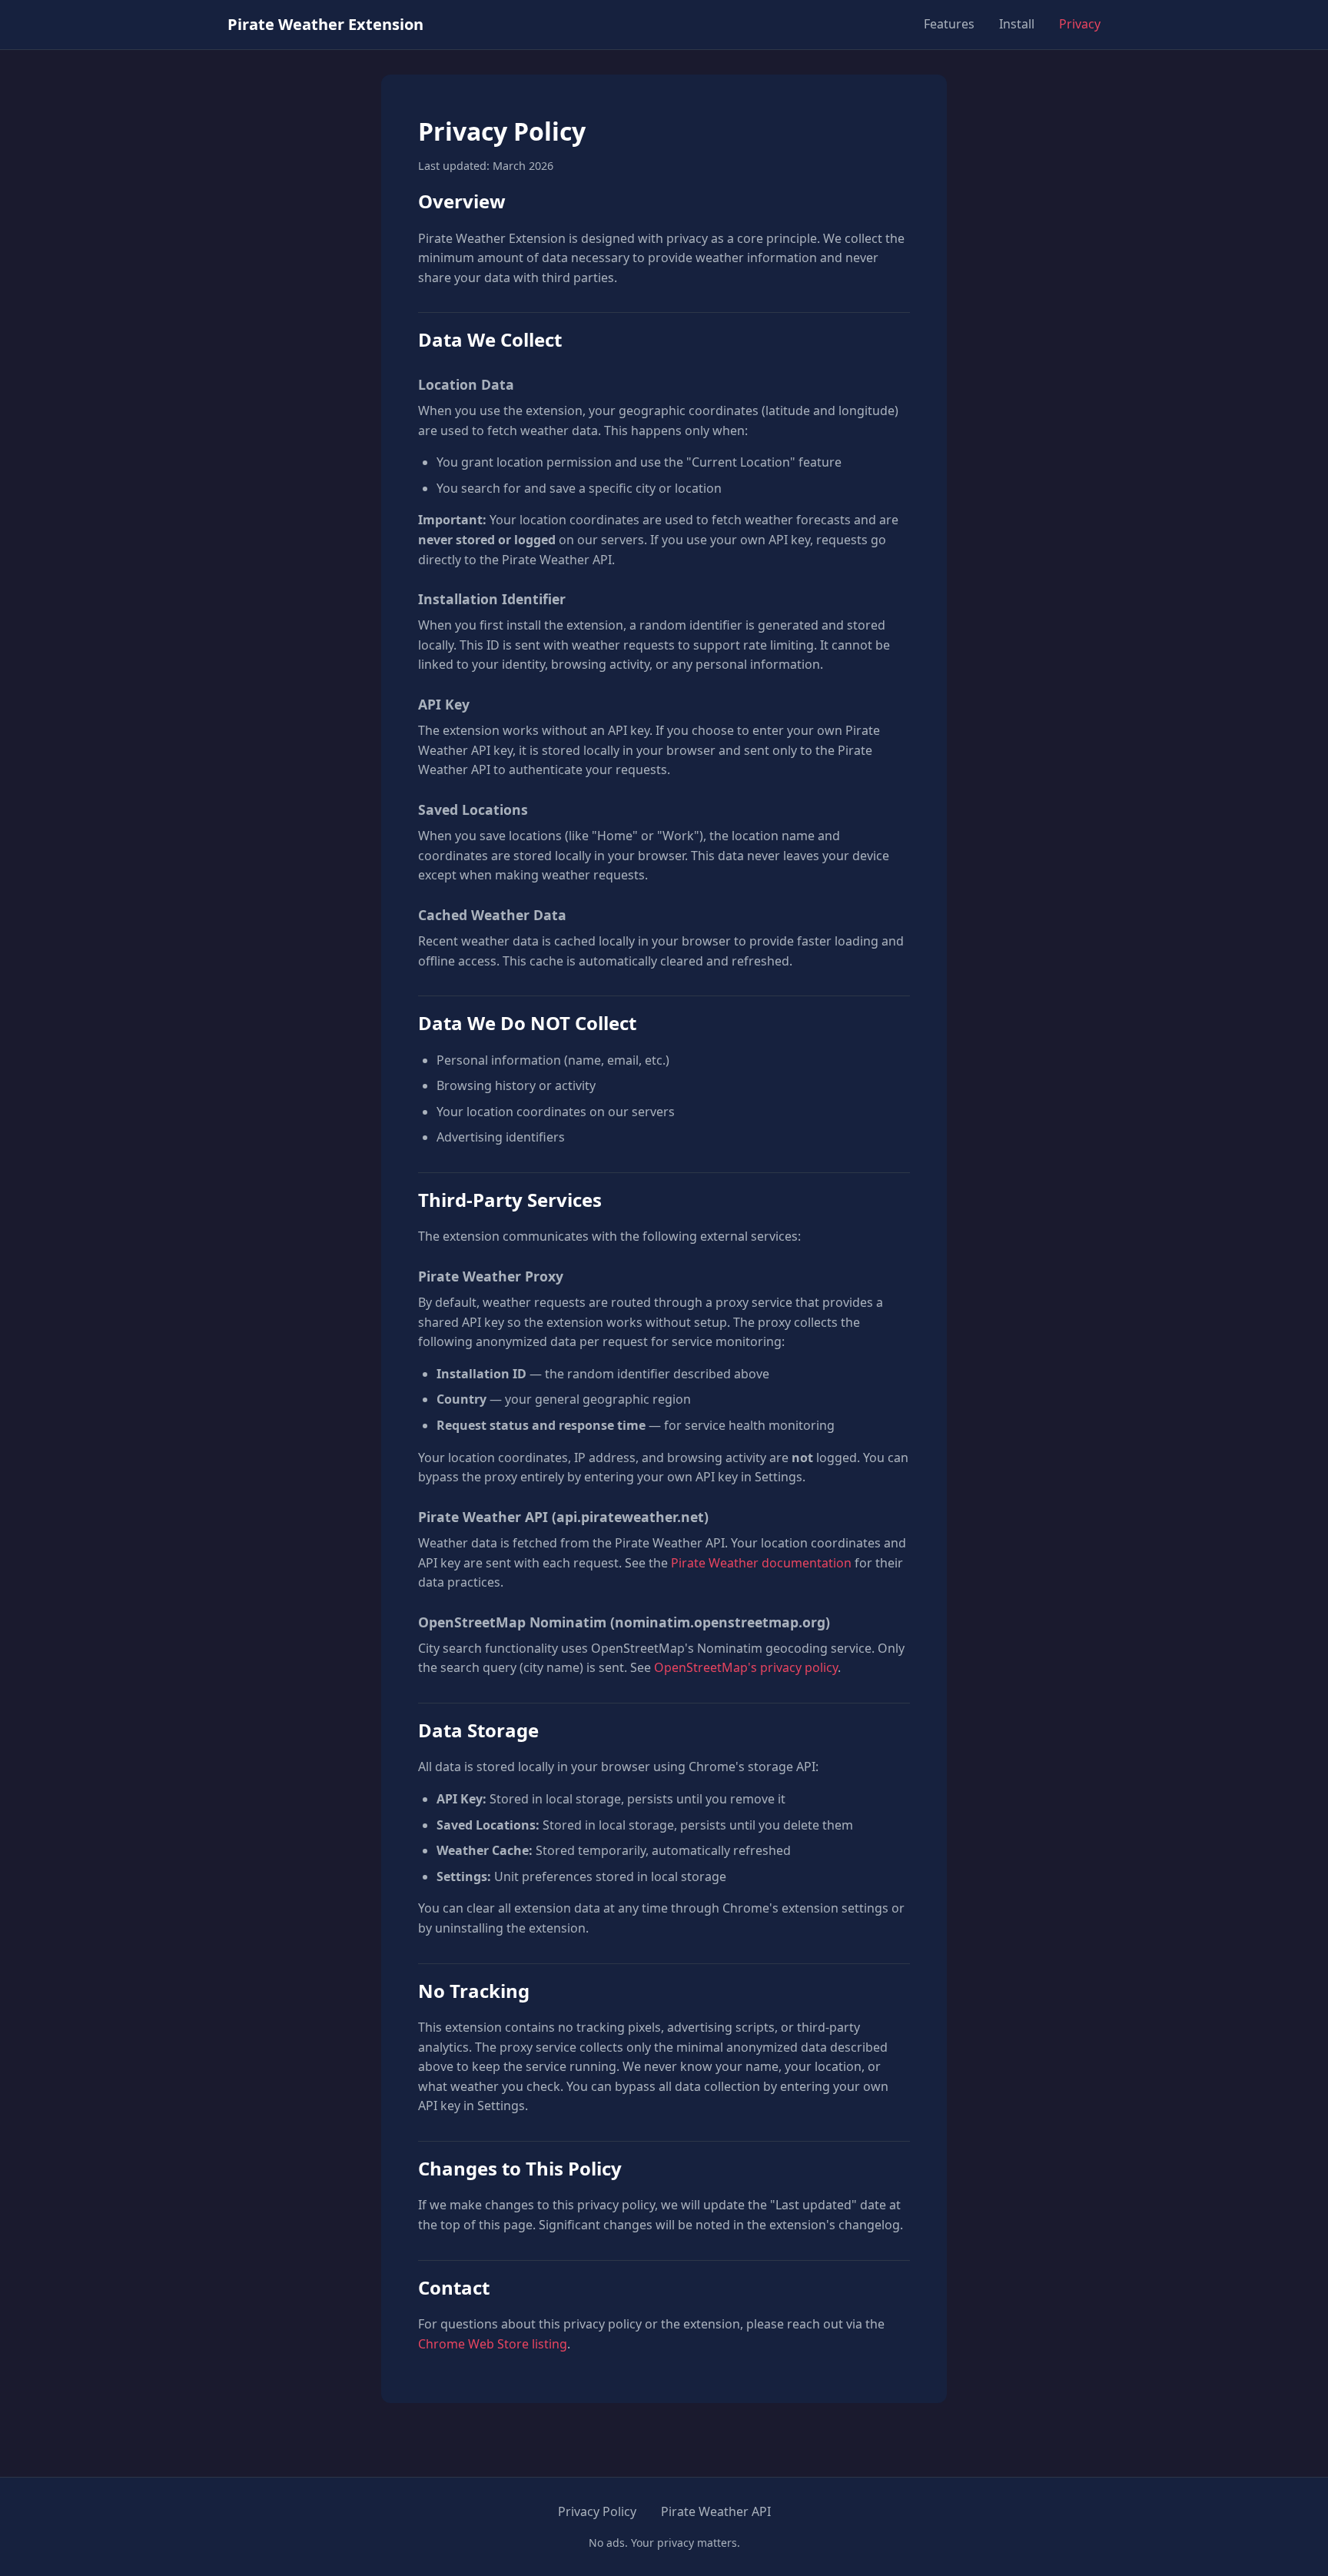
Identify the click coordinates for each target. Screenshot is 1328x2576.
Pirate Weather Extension (325, 24)
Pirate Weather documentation (761, 1563)
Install (1017, 24)
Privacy (1080, 24)
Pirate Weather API (716, 2511)
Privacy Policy (597, 2511)
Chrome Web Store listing (493, 2344)
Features (949, 24)
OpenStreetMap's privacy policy (746, 1667)
